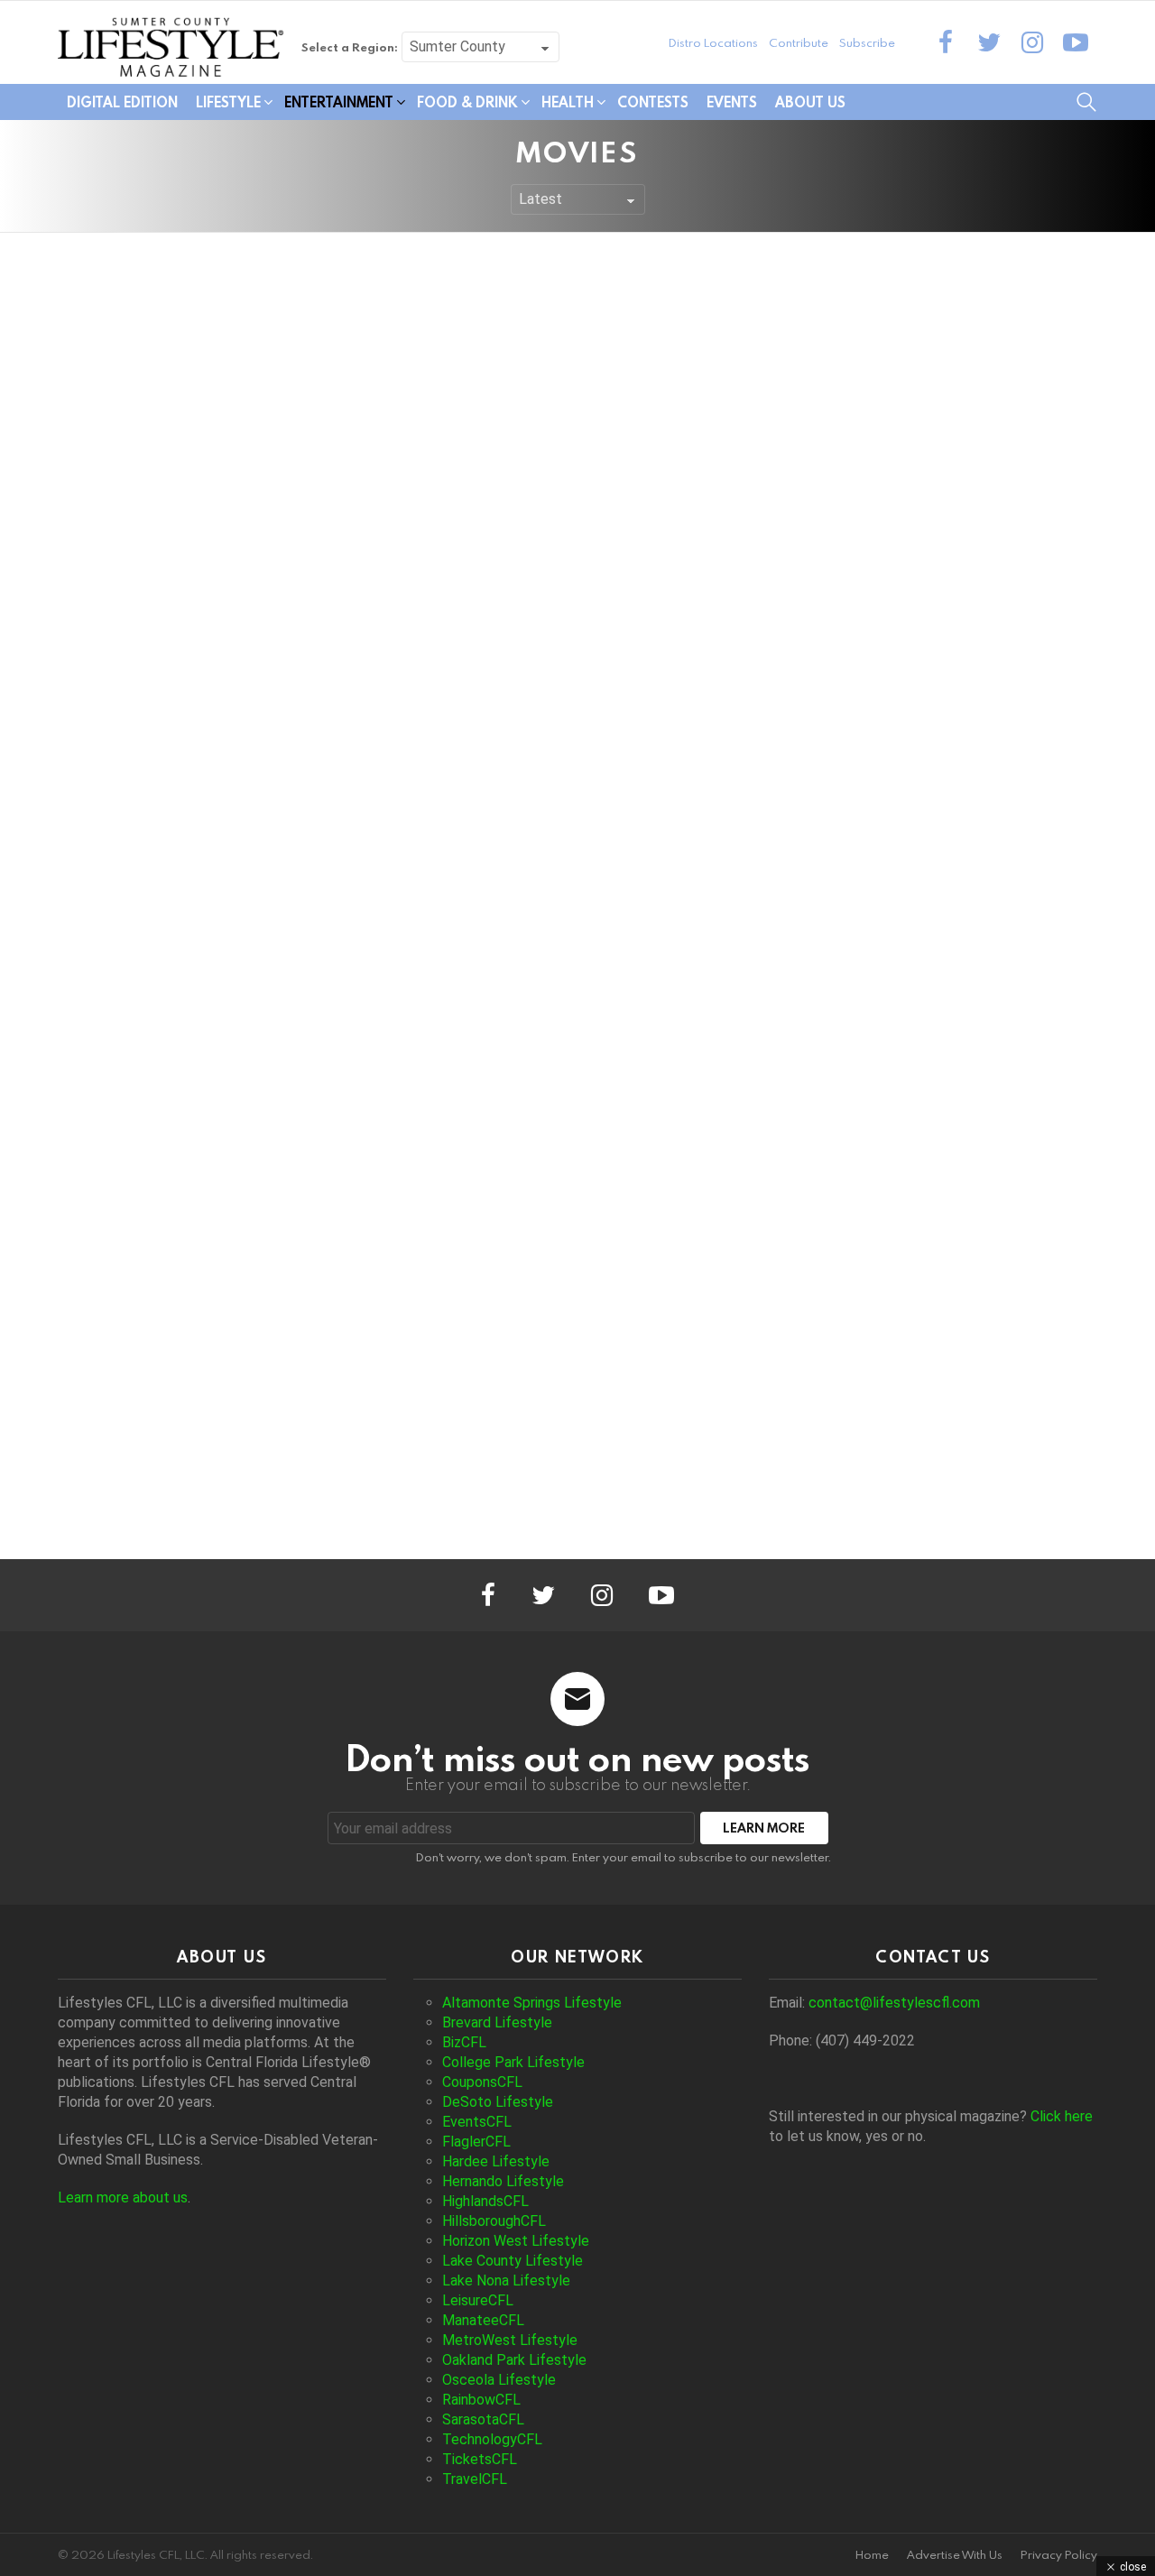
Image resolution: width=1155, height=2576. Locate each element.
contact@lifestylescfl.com (894, 2003)
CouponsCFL (482, 2082)
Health (568, 102)
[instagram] (1032, 42)
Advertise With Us (955, 2555)
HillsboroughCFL (494, 2221)
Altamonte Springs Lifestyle (532, 2003)
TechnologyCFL (492, 2439)
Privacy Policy (1059, 2555)
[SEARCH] (1086, 102)
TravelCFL (475, 2479)
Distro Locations (713, 42)
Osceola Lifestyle (499, 2380)
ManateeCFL (483, 2320)
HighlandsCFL (485, 2201)
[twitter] (989, 42)
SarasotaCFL (483, 2419)
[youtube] (1076, 42)
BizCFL (464, 2042)
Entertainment (339, 102)
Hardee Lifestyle (496, 2161)
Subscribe (867, 42)
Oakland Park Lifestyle (514, 2360)
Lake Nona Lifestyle (506, 2281)
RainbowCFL (481, 2400)
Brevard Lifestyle (497, 2022)
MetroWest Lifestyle (510, 2340)
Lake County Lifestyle (513, 2261)
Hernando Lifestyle (503, 2181)
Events (732, 102)
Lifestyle (228, 102)
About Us (810, 102)
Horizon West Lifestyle (516, 2241)
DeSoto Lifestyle (498, 2102)
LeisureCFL (478, 2300)
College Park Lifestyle (513, 2062)
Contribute (799, 42)
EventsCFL (477, 2122)
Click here (1062, 2116)
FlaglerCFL (476, 2142)
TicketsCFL (480, 2459)
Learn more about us (123, 2197)
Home (872, 2555)
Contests (653, 102)
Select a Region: (350, 47)
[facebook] (946, 42)
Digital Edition (122, 102)
